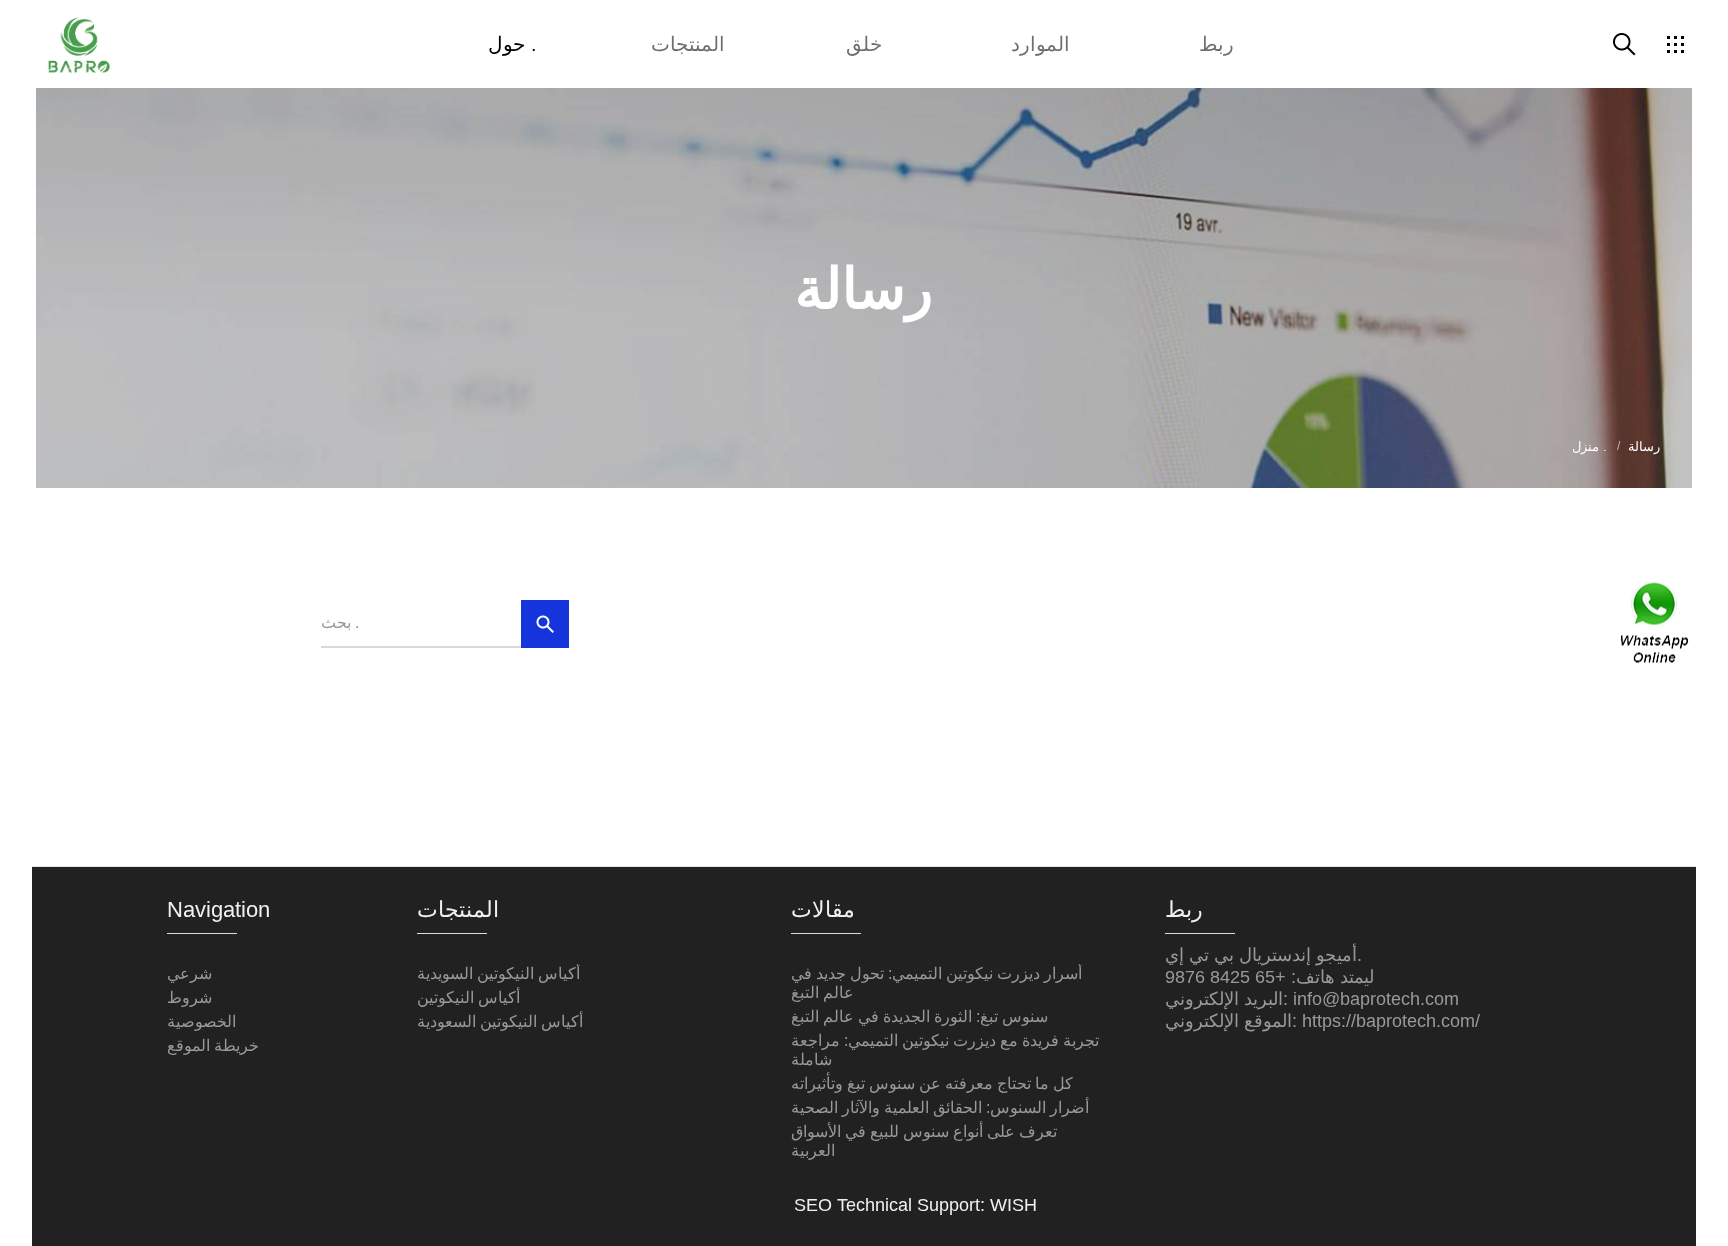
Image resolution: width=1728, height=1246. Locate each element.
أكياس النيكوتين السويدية (498, 973)
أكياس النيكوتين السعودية (500, 1021)
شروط (189, 997)
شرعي (189, 973)
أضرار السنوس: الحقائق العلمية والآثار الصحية (940, 1107)
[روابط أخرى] (1675, 44)
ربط (1216, 44)
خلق (864, 44)
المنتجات (688, 44)
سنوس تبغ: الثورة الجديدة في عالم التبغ (919, 1016)
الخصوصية (201, 1021)
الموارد (1040, 44)
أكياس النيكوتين (468, 997)
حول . (512, 44)
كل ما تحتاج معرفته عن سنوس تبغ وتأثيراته (932, 1083)
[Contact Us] (1656, 623)
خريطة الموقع (213, 1045)
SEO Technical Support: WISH (915, 1205)
